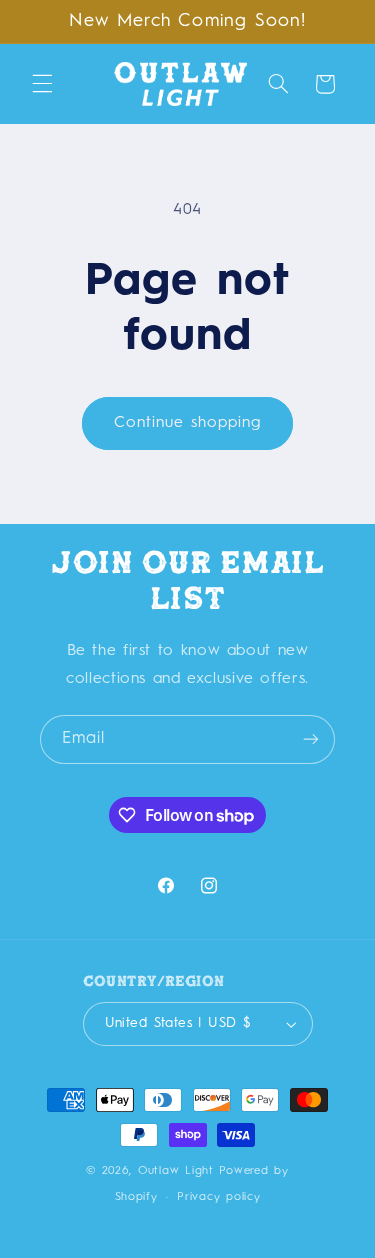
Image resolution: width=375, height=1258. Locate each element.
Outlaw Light (176, 1171)
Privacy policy (218, 1197)
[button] (42, 84)
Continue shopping (188, 423)
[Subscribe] (311, 739)
